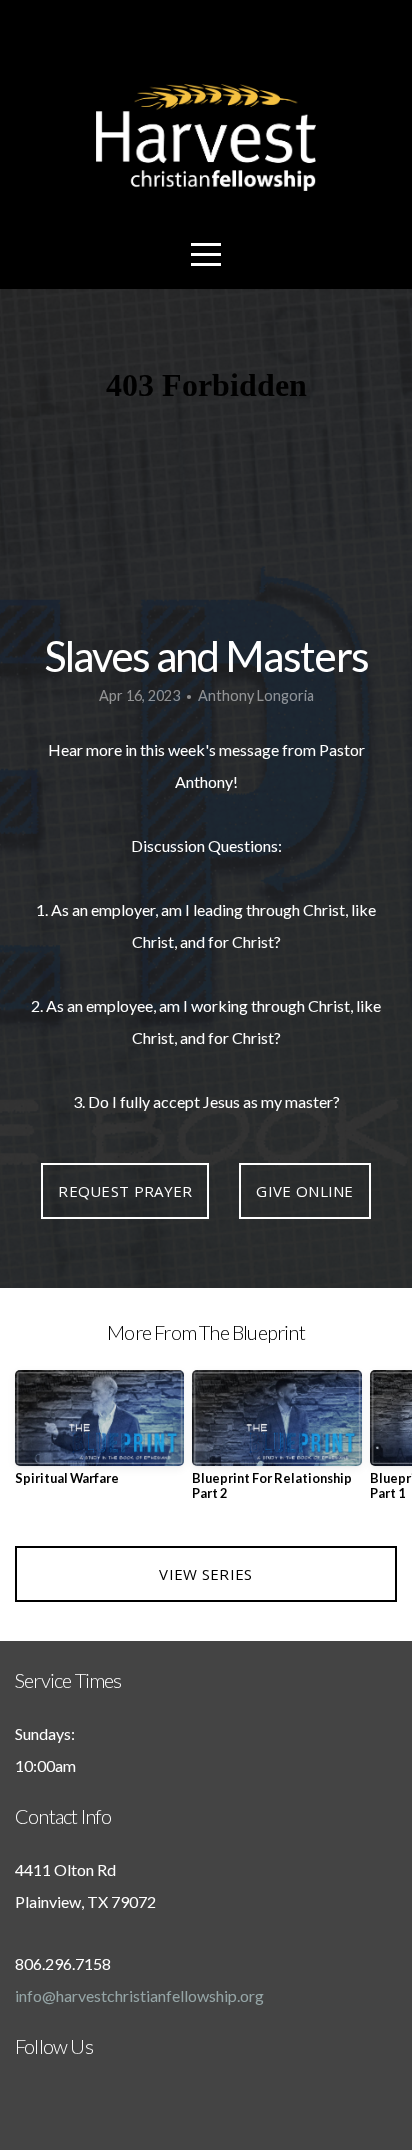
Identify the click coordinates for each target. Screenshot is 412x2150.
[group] (99, 1435)
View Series (205, 1574)
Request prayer (125, 1191)
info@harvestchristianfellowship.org (139, 1995)
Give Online (304, 1191)
